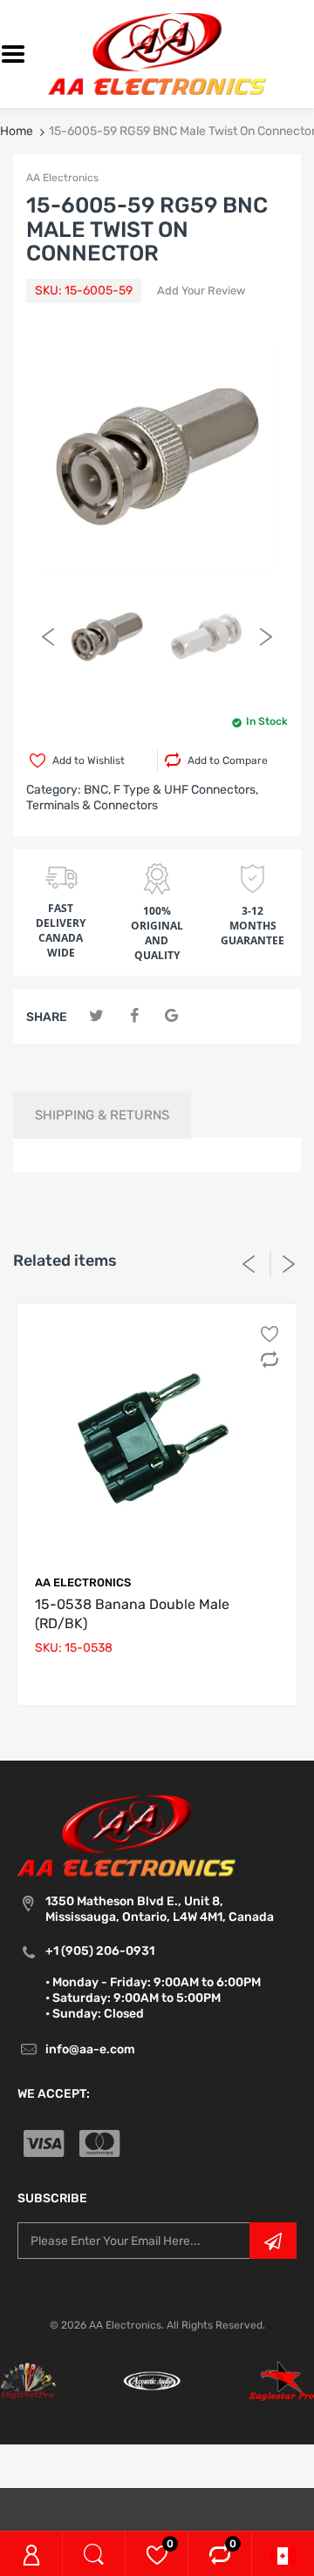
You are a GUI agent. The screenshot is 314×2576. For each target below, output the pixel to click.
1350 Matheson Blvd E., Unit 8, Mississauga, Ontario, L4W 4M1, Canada (160, 1909)
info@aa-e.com (90, 2049)
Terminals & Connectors (92, 805)
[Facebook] (134, 1016)
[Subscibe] (273, 2241)
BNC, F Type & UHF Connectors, (171, 790)
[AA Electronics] (157, 54)
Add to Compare (228, 761)
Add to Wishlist (89, 761)
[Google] (171, 1016)
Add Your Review (201, 291)
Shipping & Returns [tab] (102, 1115)
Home (17, 131)
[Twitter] (96, 1016)
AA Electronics (62, 178)
